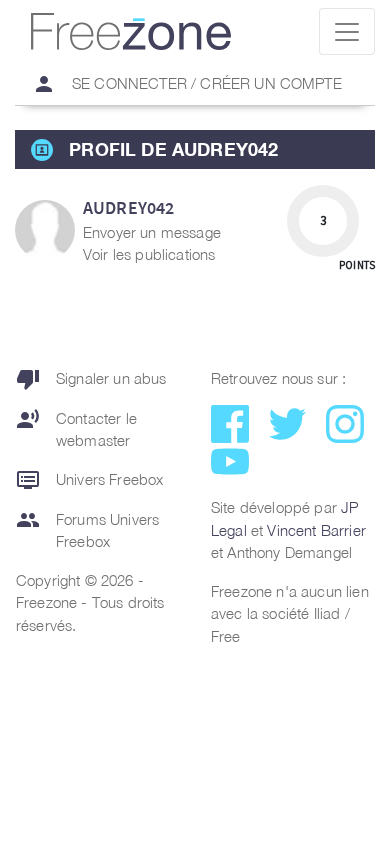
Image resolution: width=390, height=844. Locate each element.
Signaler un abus (91, 379)
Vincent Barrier (316, 530)
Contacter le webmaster (76, 428)
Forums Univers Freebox (87, 529)
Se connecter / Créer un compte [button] (187, 84)
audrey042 (128, 207)
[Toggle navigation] (347, 31)
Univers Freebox (89, 480)
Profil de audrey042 (173, 149)
